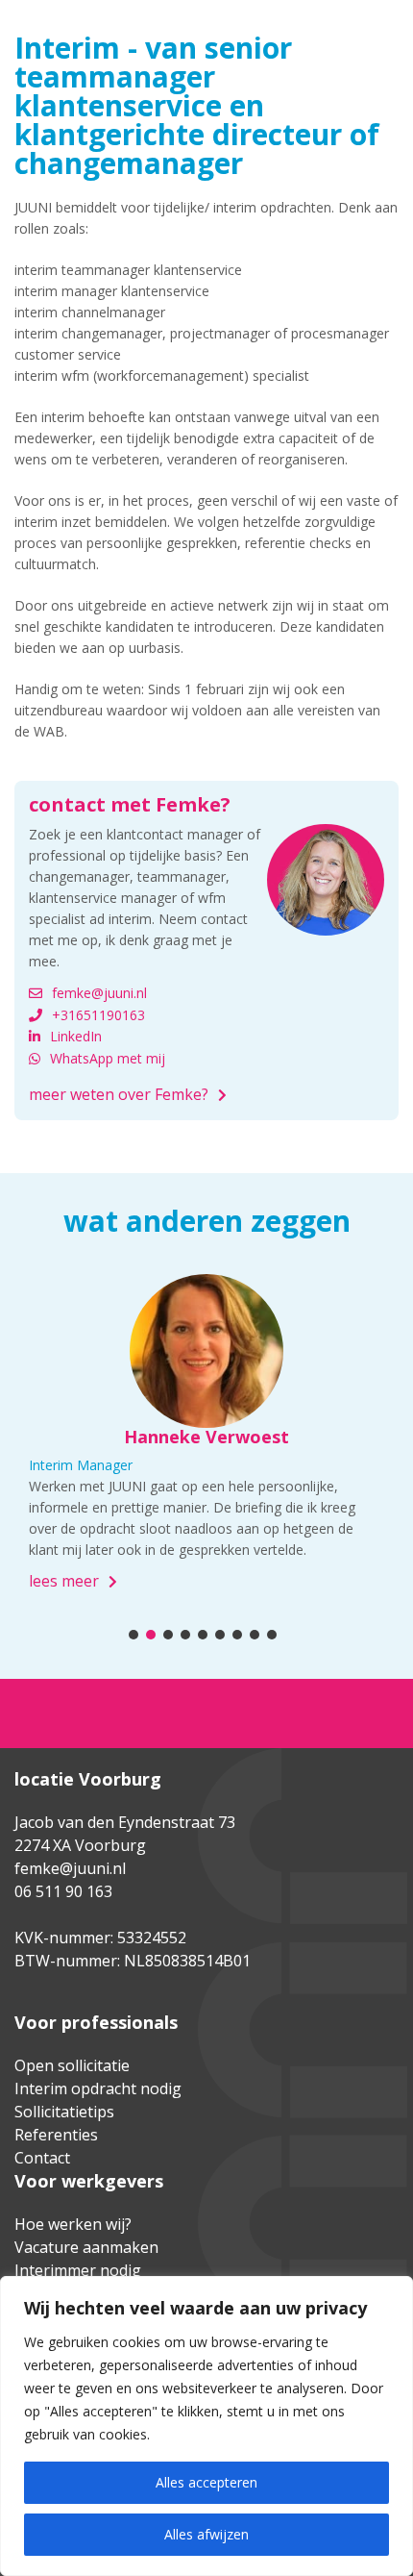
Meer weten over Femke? (119, 1094)
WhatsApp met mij (108, 1058)
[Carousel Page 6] (220, 1635)
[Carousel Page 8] (255, 1635)
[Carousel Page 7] (237, 1635)
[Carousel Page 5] (203, 1635)
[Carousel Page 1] (134, 1635)
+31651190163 (98, 1015)
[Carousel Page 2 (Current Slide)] (151, 1635)
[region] (206, 2426)
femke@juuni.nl (99, 993)
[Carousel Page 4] (185, 1635)
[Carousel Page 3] (168, 1635)
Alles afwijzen (206, 2534)
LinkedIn (76, 1036)
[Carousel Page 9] (272, 1635)
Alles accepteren (206, 2482)
